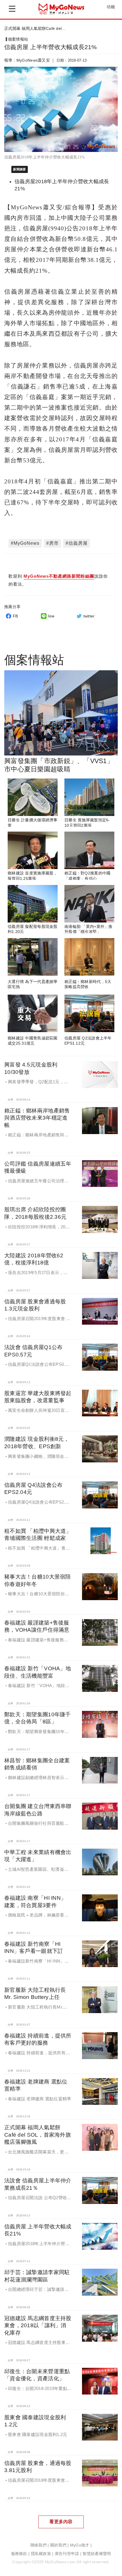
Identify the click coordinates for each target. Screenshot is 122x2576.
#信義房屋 (77, 543)
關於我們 (58, 2545)
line (51, 616)
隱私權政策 (41, 2554)
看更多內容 (61, 2522)
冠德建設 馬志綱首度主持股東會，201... (41, 28)
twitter (89, 616)
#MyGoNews (25, 543)
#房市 (52, 543)
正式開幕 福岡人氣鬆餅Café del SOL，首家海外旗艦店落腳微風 (38, 2135)
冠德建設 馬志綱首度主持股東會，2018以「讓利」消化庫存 (38, 2325)
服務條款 (19, 2554)
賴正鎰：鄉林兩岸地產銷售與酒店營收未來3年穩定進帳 (37, 1118)
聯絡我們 (38, 2545)
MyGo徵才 (80, 2545)
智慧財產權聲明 (97, 2554)
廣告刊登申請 (67, 2554)
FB (15, 616)
